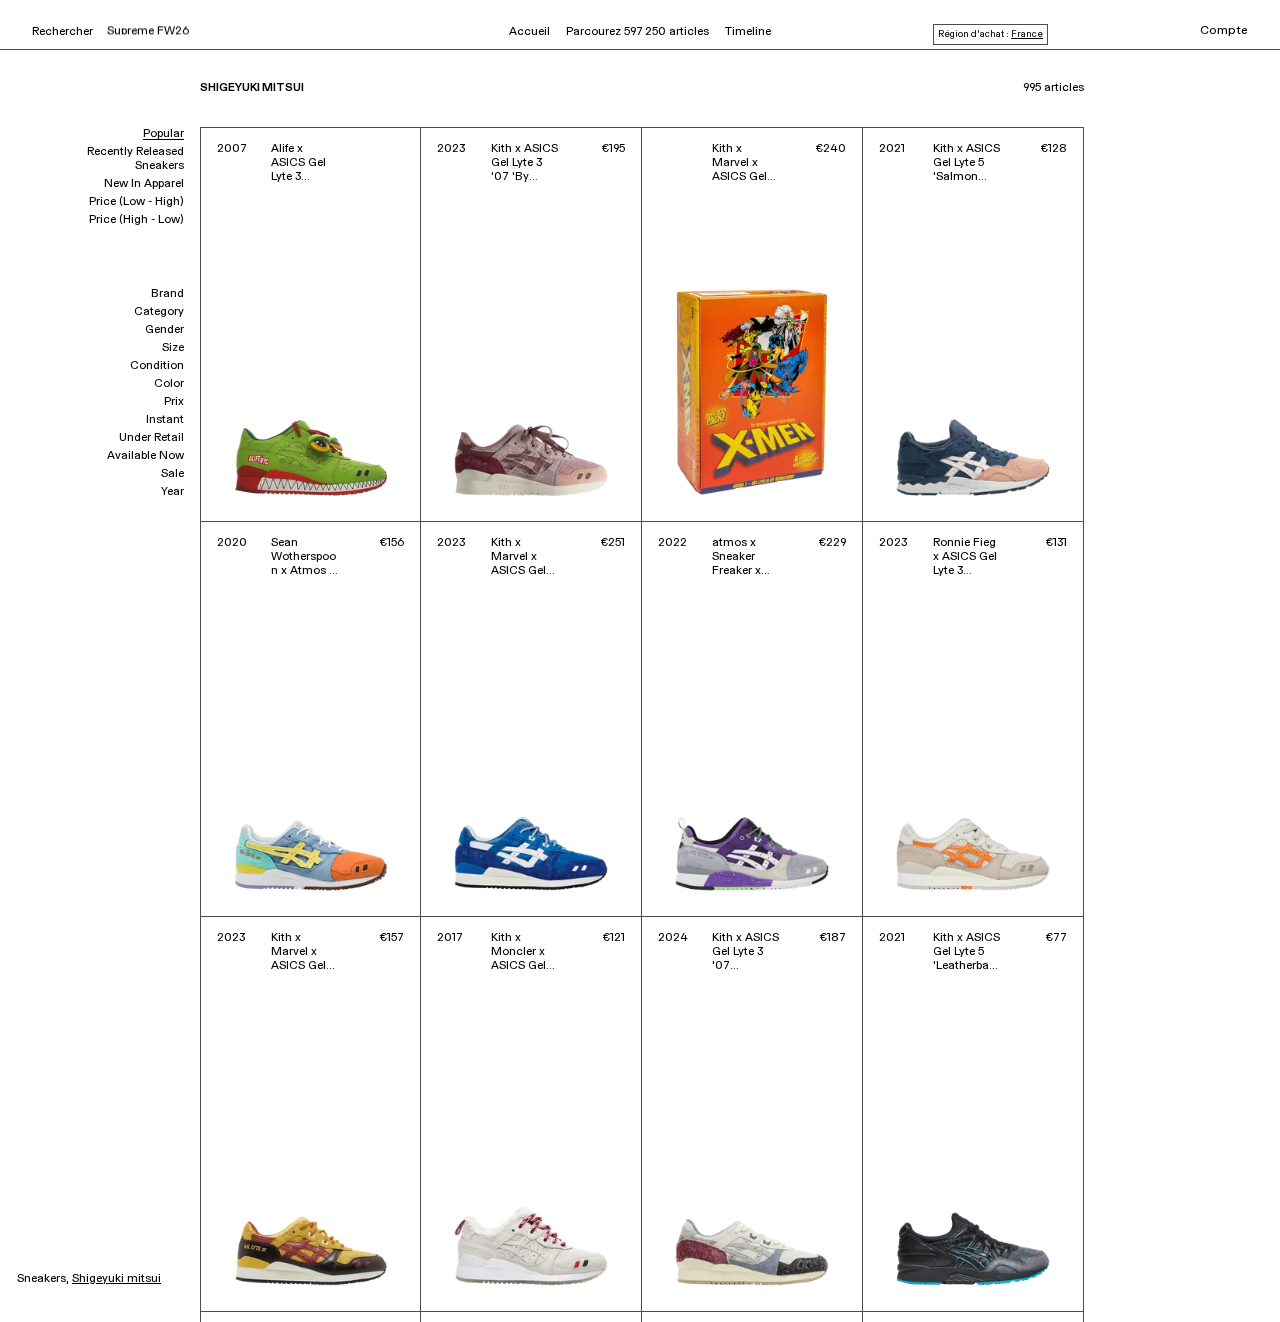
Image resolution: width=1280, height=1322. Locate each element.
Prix (174, 402)
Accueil (529, 32)
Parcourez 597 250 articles (637, 32)
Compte (1224, 31)
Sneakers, (43, 1279)
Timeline (748, 32)
